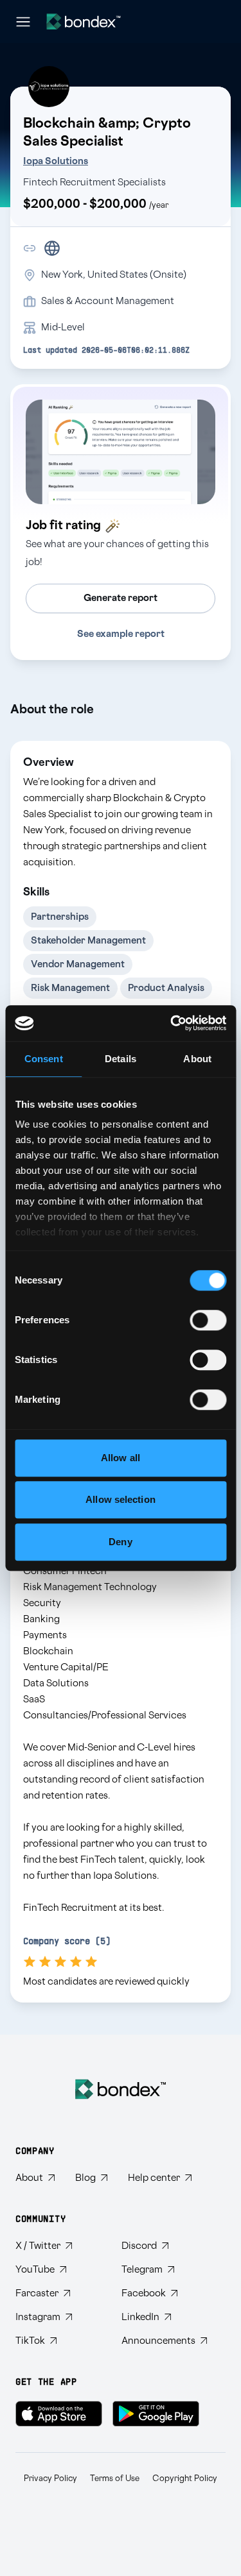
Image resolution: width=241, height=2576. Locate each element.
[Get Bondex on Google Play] (156, 2414)
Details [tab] (121, 1059)
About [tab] (197, 1059)
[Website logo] (84, 21)
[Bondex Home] (121, 2089)
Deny (120, 1542)
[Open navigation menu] (23, 22)
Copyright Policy (185, 2479)
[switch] (208, 1320)
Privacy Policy (50, 2479)
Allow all (121, 1458)
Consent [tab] (44, 1059)
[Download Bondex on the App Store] (59, 2414)
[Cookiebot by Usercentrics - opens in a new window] (172, 1023)
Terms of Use (115, 2479)
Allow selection (121, 1499)
